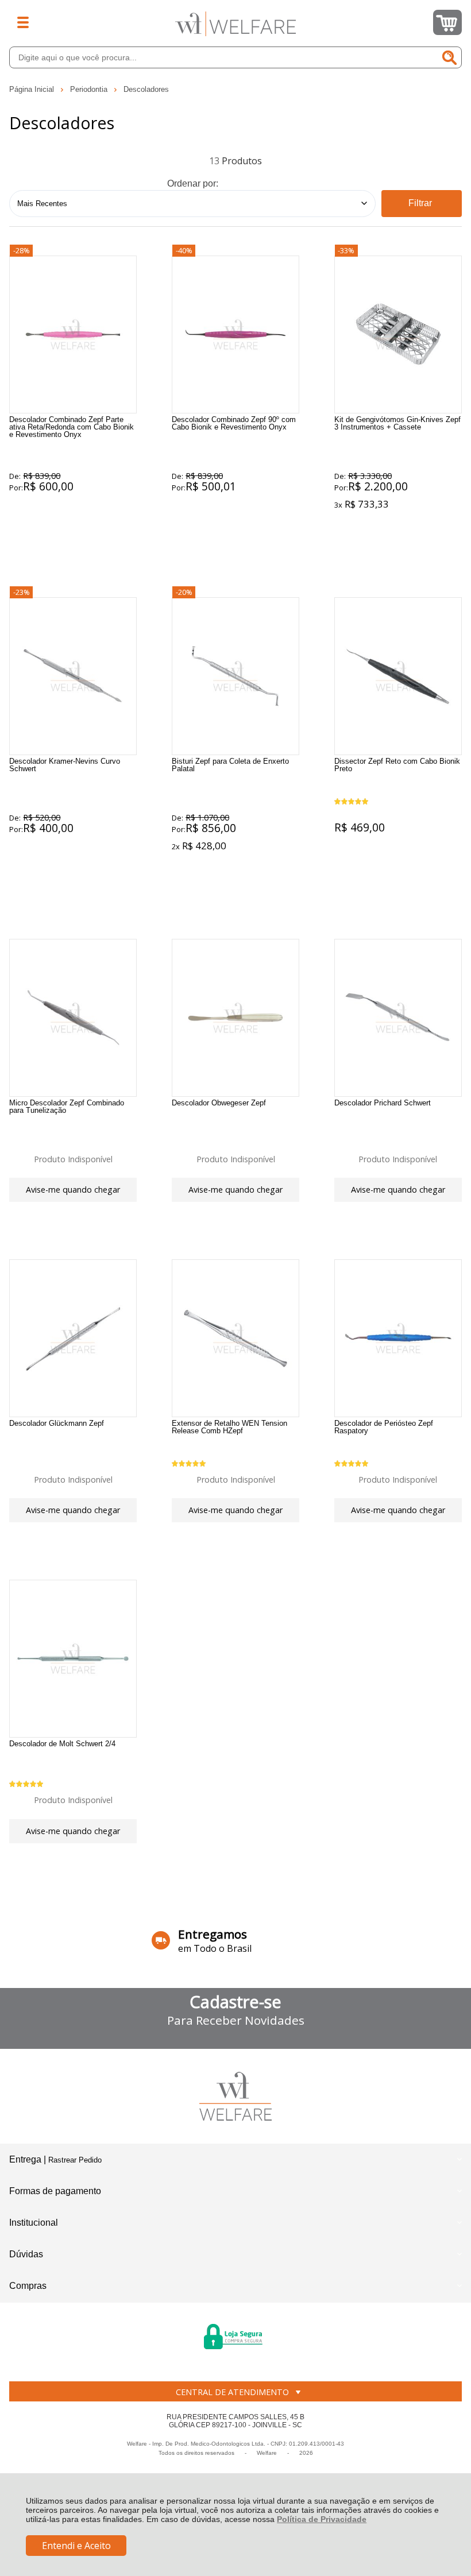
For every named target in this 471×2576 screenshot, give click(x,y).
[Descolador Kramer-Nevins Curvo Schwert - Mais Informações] (73, 676)
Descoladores (146, 89)
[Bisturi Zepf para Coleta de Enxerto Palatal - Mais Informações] (235, 676)
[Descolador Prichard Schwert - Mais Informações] (398, 1018)
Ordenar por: (193, 183)
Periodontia (90, 89)
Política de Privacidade (322, 2519)
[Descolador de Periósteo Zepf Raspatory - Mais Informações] (398, 1338)
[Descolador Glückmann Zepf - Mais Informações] (73, 1338)
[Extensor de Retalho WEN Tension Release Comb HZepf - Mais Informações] (235, 1338)
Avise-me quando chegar (73, 1190)
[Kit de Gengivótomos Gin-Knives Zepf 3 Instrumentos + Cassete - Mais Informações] (398, 334)
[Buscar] (450, 57)
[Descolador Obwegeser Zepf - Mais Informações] (235, 1018)
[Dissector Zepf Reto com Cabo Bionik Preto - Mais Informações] (398, 676)
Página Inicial (33, 89)
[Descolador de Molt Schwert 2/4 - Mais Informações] (73, 1659)
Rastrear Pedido (75, 2160)
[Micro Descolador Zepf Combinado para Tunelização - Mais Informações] (73, 1018)
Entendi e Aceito (76, 2546)
